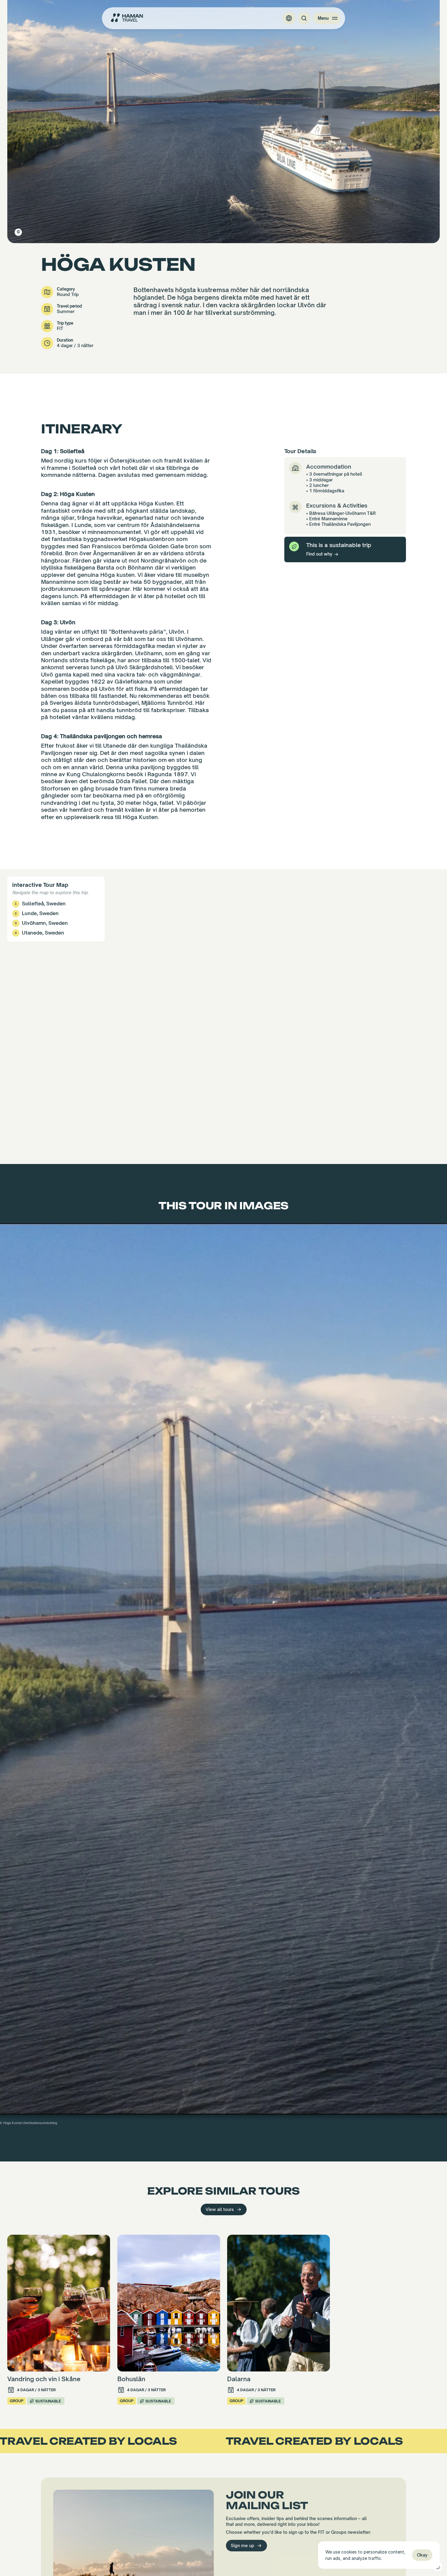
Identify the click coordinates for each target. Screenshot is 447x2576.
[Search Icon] (304, 18)
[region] (223, 1017)
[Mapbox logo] (15, 1159)
